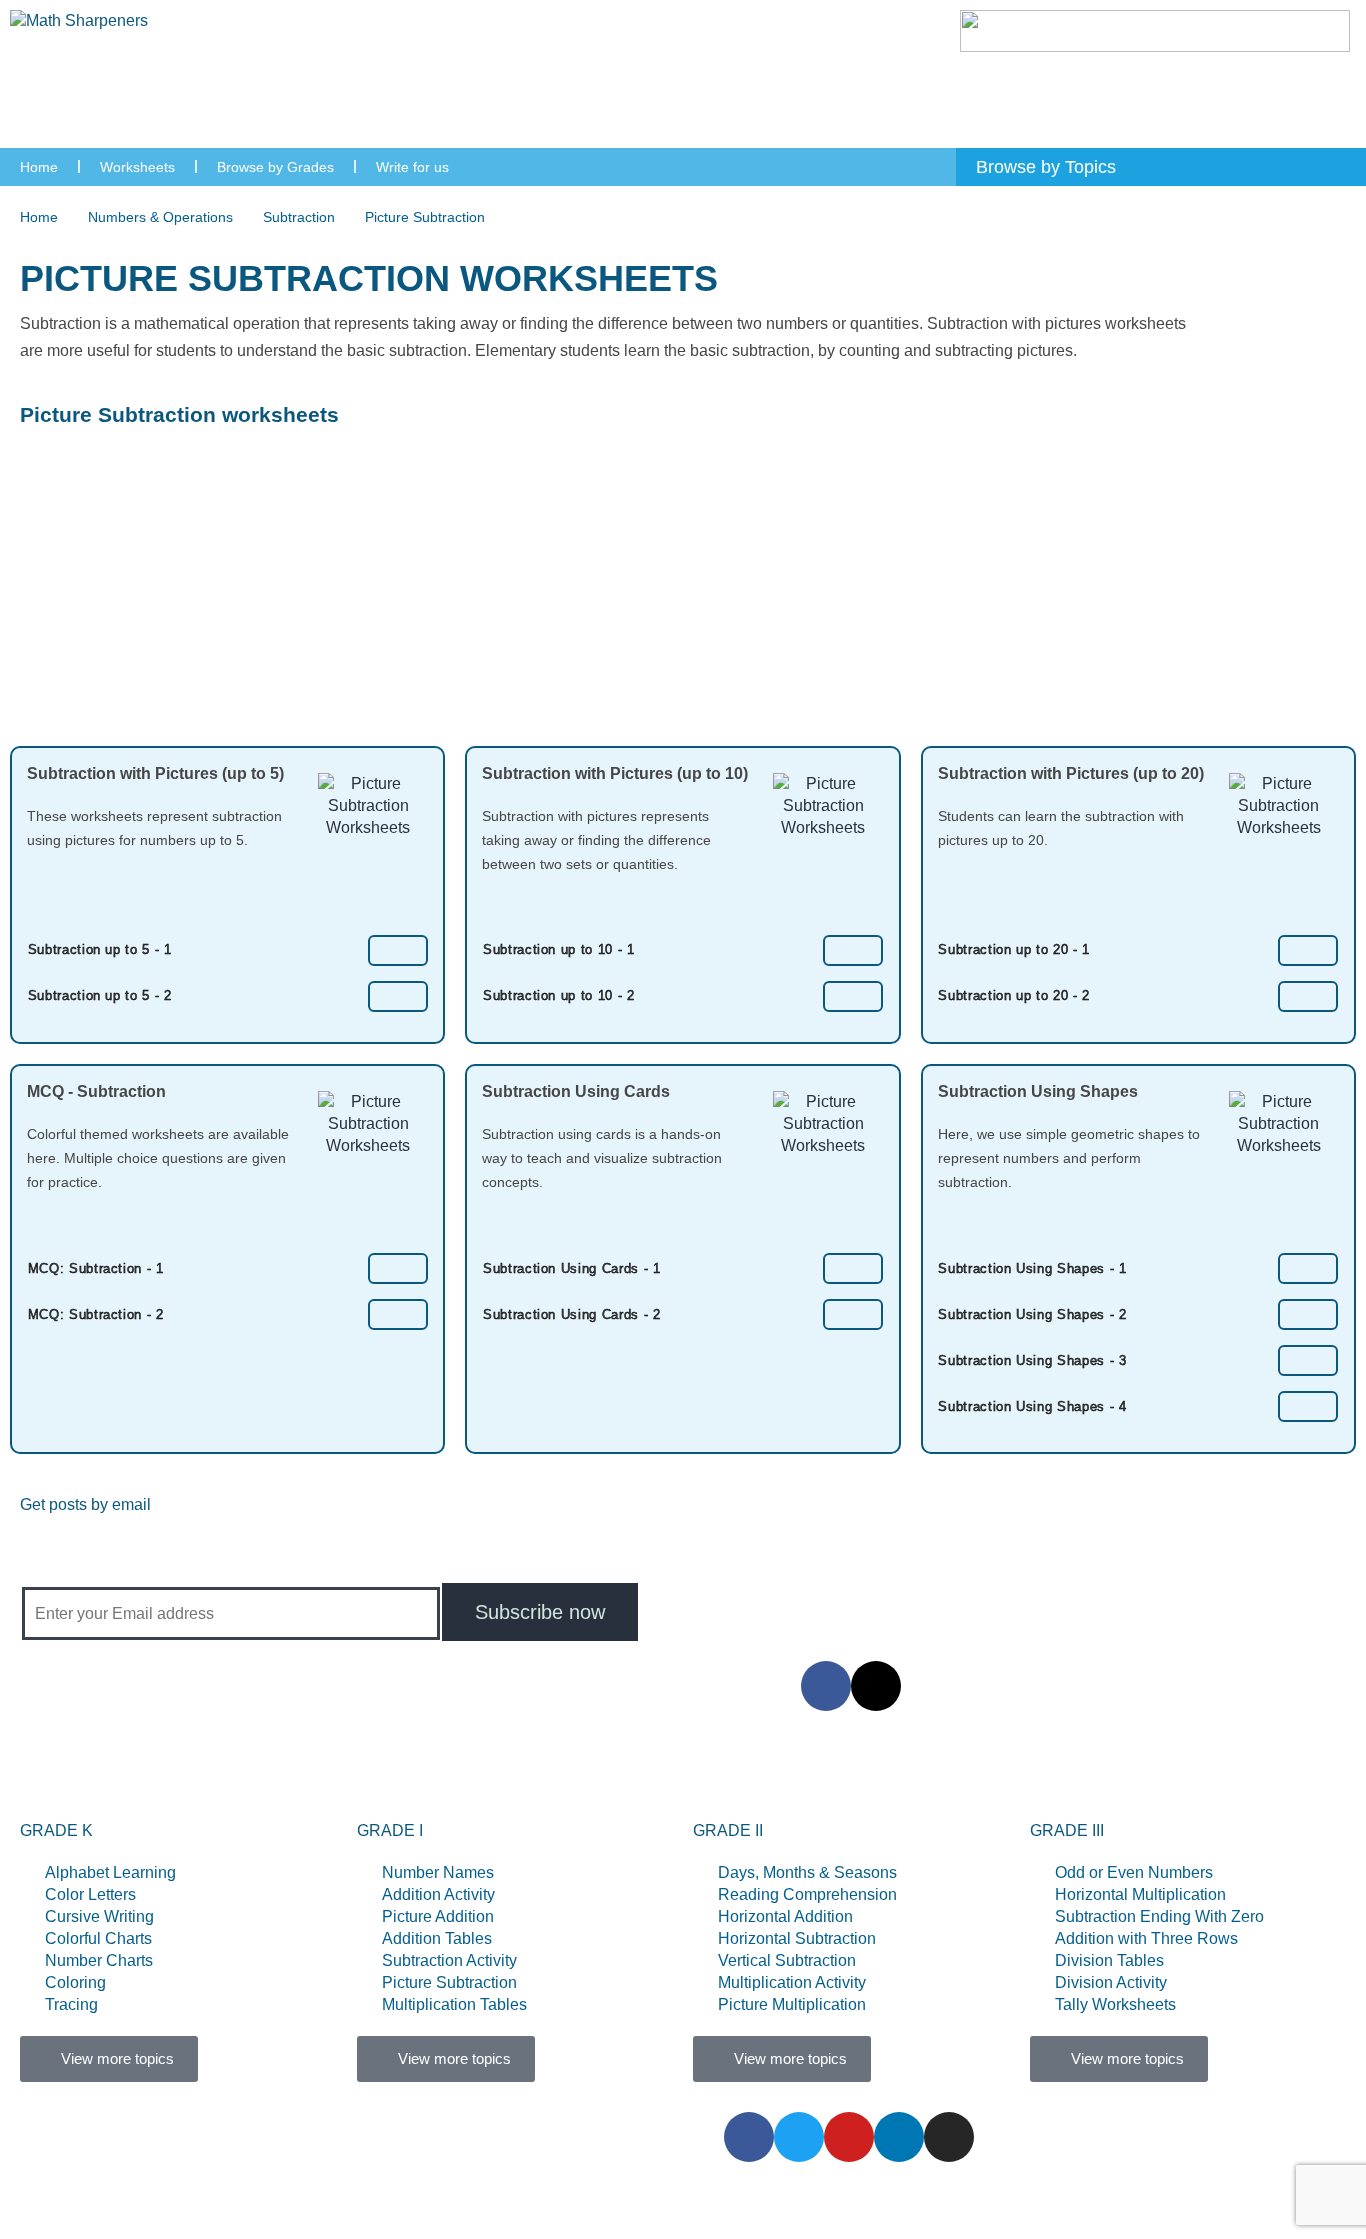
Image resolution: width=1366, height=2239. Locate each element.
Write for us (412, 167)
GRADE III (1067, 1830)
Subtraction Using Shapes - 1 (1032, 1268)
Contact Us (785, 1775)
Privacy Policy (988, 1775)
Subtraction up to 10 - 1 (559, 949)
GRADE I (390, 1830)
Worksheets (137, 167)
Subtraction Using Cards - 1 (572, 1268)
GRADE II (728, 1830)
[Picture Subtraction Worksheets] (398, 950)
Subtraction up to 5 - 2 (100, 995)
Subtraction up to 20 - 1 (1014, 949)
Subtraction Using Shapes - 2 (1032, 1314)
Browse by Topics (472, 1775)
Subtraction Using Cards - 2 (572, 1314)
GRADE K (56, 1830)
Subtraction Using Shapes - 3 (1032, 1360)
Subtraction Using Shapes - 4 (1032, 1406)
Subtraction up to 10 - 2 (559, 995)
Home (39, 167)
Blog (881, 1775)
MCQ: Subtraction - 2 (96, 1314)
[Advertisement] (683, 596)
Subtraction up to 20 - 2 (1014, 995)
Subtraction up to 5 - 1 (100, 949)
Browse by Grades (275, 167)
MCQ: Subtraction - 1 (96, 1268)
